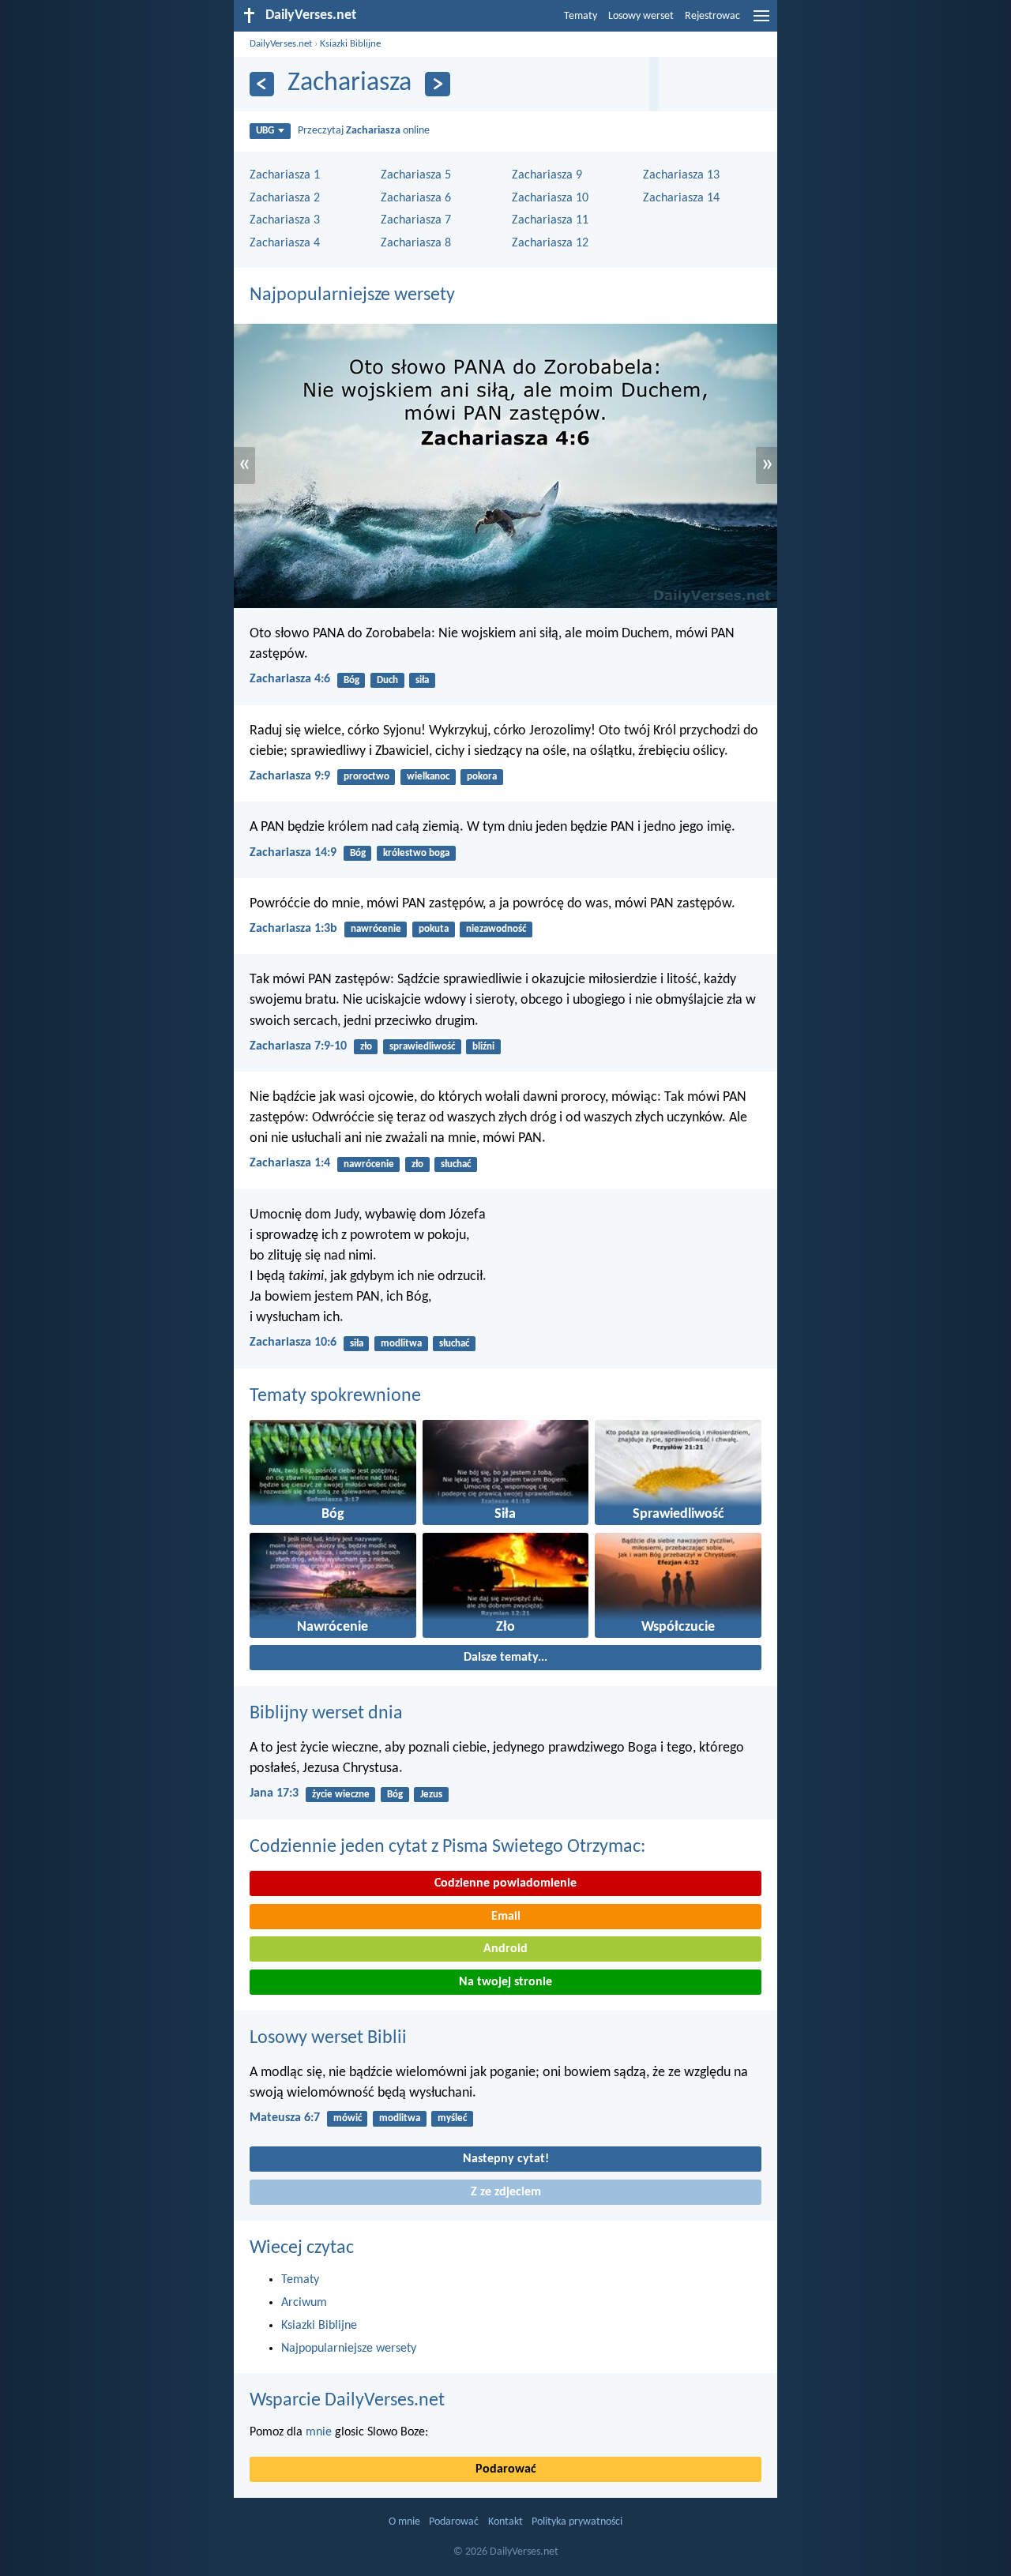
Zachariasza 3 (285, 220)
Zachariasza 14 (681, 198)
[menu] (761, 22)
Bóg (351, 680)
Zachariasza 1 (285, 175)
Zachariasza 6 (416, 198)
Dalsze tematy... (505, 1658)
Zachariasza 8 (416, 243)
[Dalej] (437, 84)
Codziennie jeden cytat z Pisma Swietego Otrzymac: (447, 1847)
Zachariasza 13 (681, 175)
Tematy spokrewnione (335, 1396)
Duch (387, 680)
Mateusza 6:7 (285, 2118)
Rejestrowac (712, 16)
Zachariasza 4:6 (290, 679)
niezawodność (496, 929)
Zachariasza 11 (550, 220)
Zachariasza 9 (547, 175)
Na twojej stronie (505, 1982)
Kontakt (505, 2522)
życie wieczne (341, 1795)
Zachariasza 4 (285, 243)
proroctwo (366, 777)
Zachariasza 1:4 (290, 1163)
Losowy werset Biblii (328, 2038)
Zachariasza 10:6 (293, 1342)
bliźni (483, 1047)
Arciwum (304, 2303)
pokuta (434, 929)
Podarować (506, 2469)
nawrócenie (376, 929)
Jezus (431, 1795)
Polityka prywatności (577, 2522)
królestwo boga (416, 853)
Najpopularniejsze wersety (352, 295)
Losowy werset (641, 16)
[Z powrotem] (262, 84)
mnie (319, 2432)
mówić (348, 2118)
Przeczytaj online (364, 131)
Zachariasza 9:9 (290, 776)
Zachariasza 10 (550, 198)
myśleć (452, 2118)
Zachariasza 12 (550, 243)
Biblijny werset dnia (326, 1714)
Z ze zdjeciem (506, 2192)
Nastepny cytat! (506, 2159)
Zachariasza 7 (416, 220)
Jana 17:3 (274, 1793)
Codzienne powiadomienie (505, 1883)
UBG (265, 131)
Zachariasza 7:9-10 (298, 1046)
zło (366, 1047)
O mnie (404, 2522)
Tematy (581, 16)
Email (506, 1917)
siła (422, 680)
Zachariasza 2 (285, 198)
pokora (482, 777)
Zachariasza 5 (416, 175)
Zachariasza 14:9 (293, 853)
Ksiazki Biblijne (350, 44)
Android (505, 1949)
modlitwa (401, 1344)
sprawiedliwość (422, 1047)
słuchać (456, 1164)
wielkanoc (428, 777)
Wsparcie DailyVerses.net (347, 2401)
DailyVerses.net (281, 44)
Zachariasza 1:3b (293, 929)
